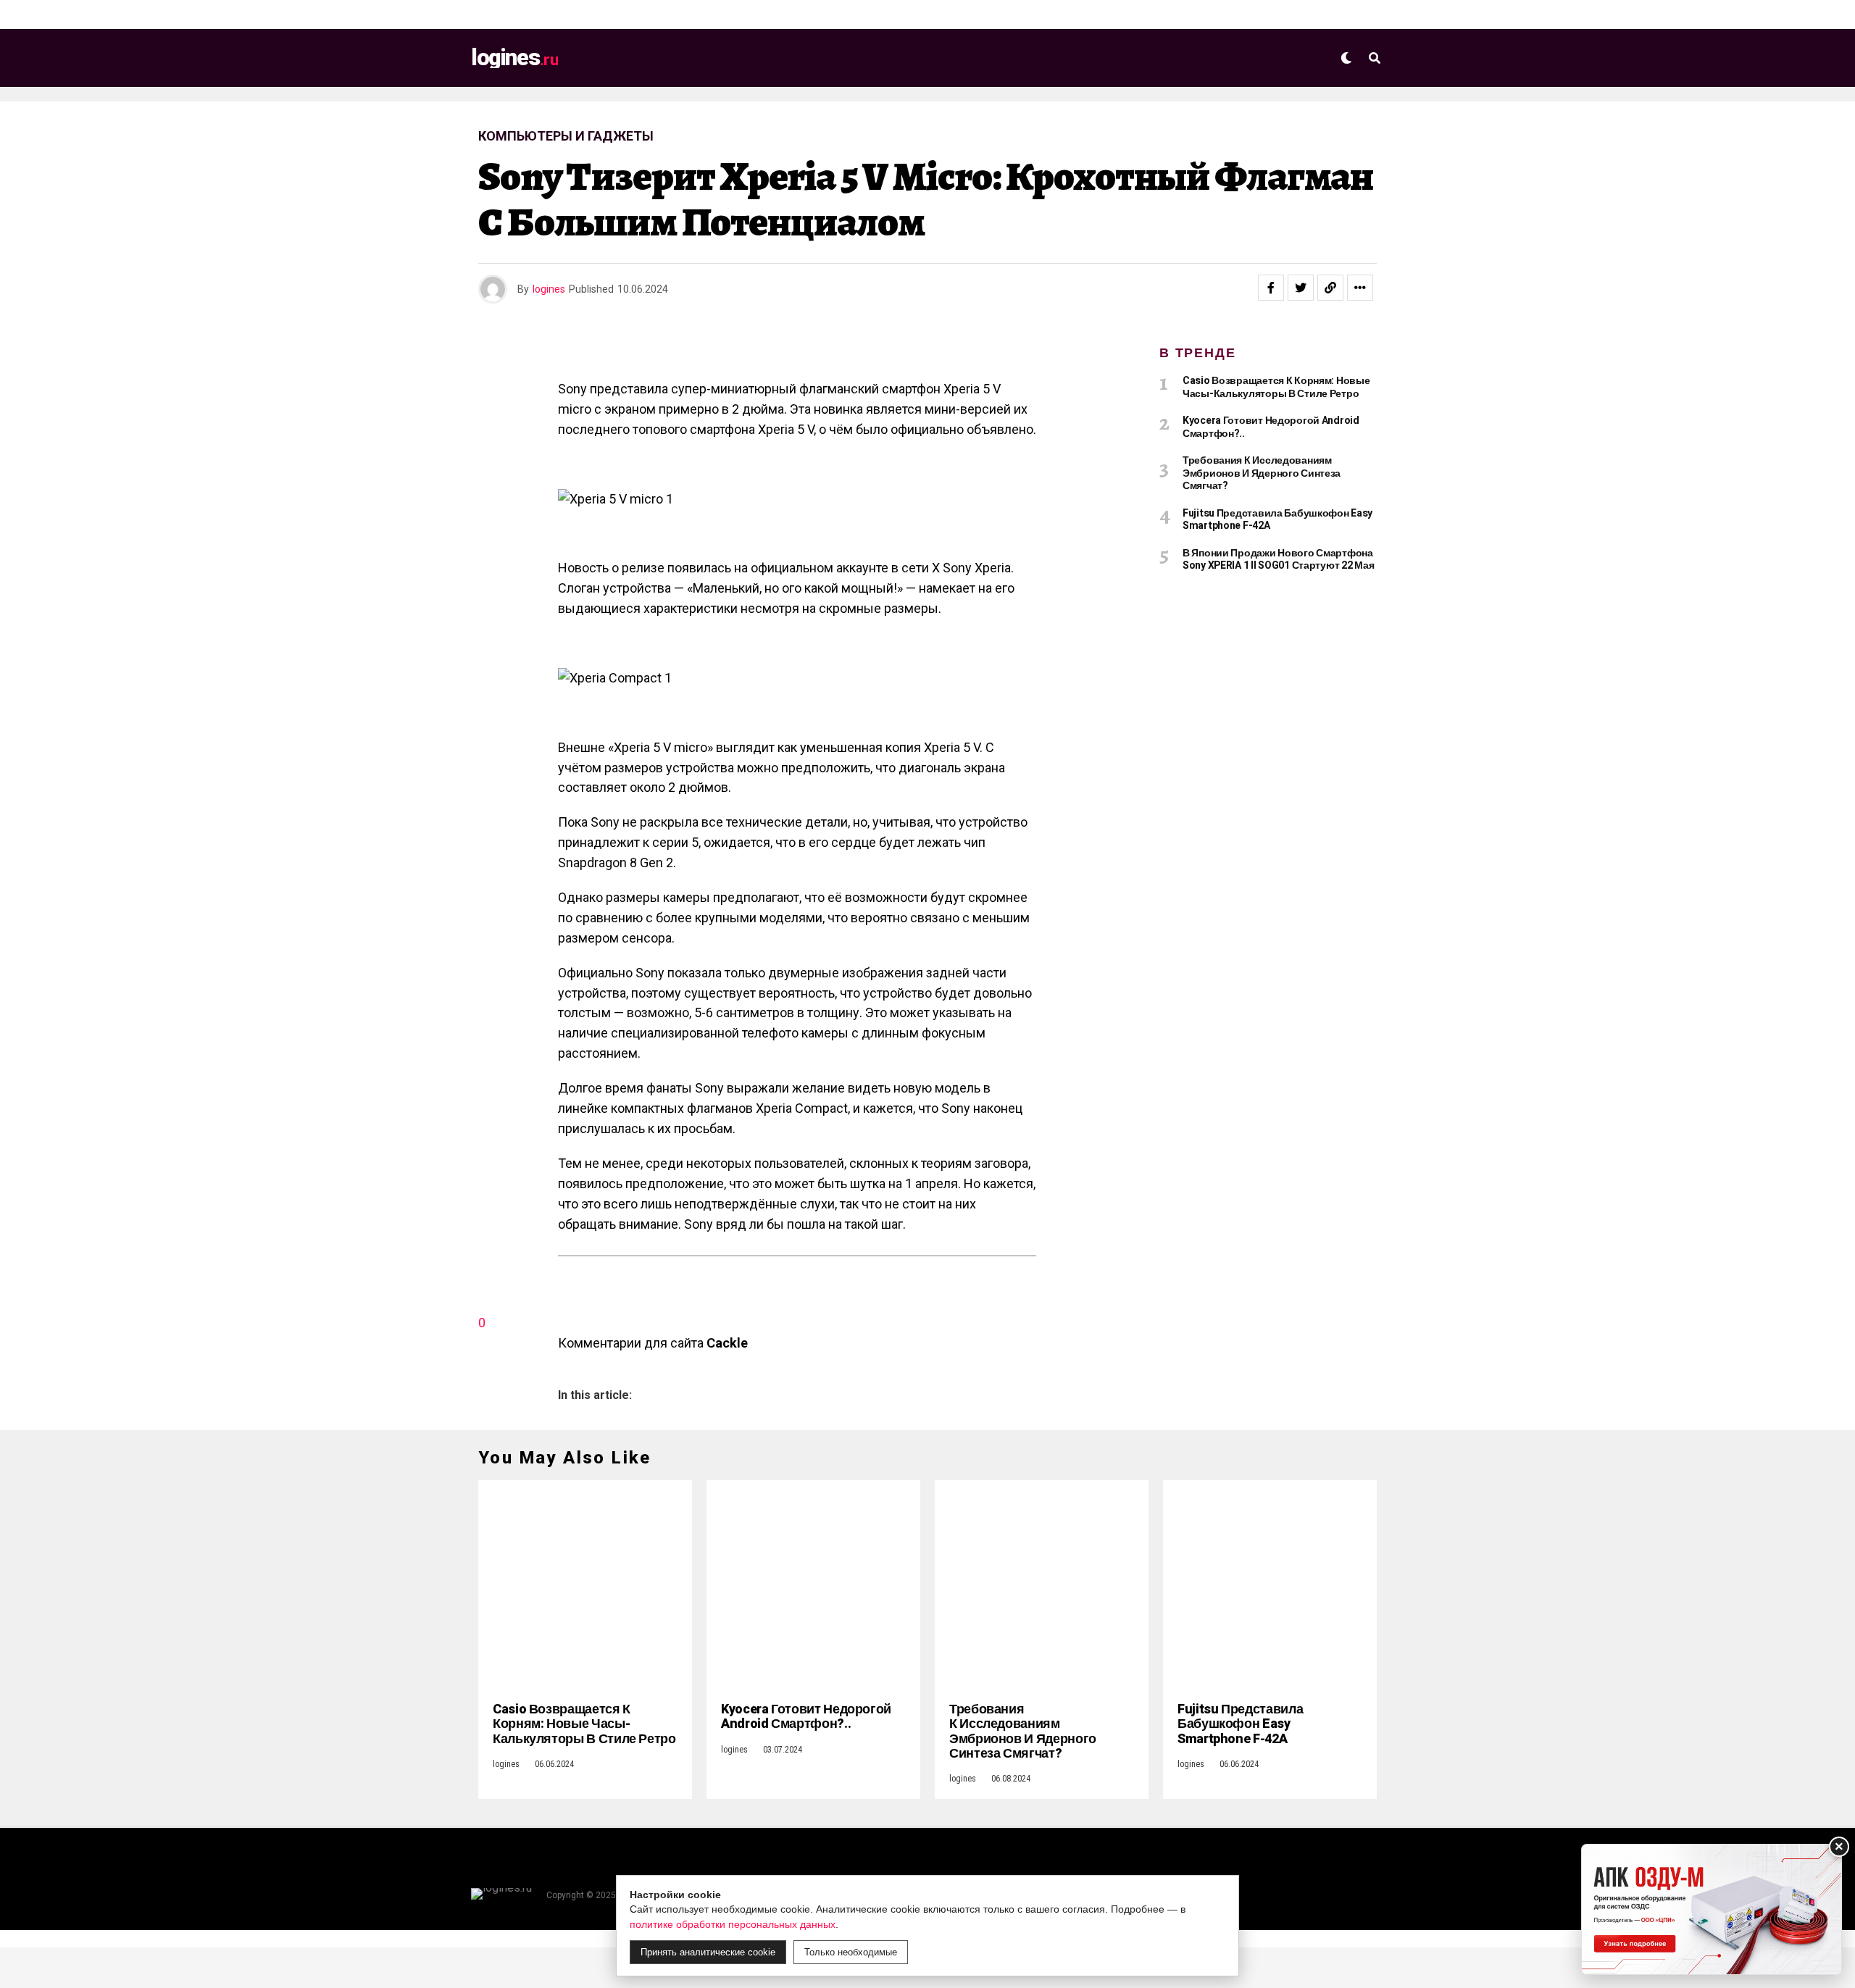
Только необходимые (851, 1952)
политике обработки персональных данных (733, 1924)
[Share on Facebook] (1271, 288)
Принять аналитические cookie (708, 1952)
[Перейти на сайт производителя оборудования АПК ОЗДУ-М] (1712, 1909)
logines (549, 289)
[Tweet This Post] (1301, 288)
